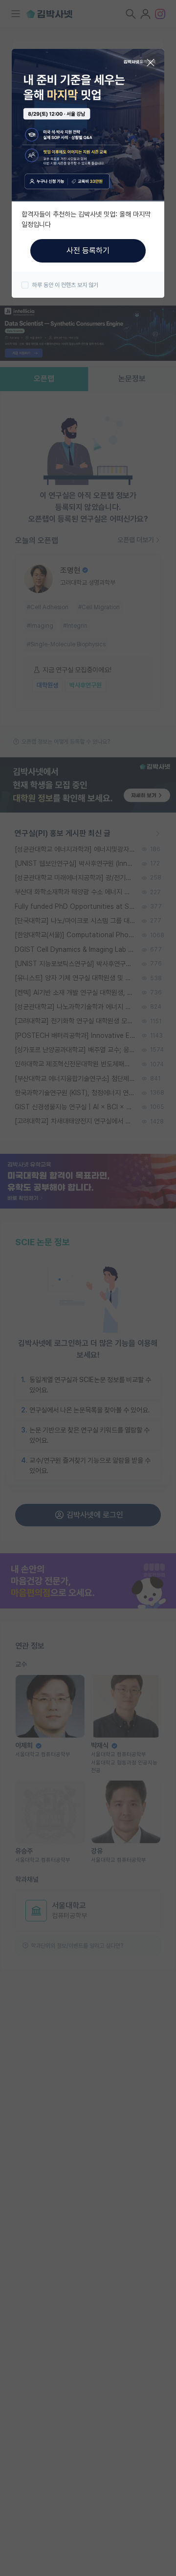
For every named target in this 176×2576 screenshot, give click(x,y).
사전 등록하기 (88, 251)
